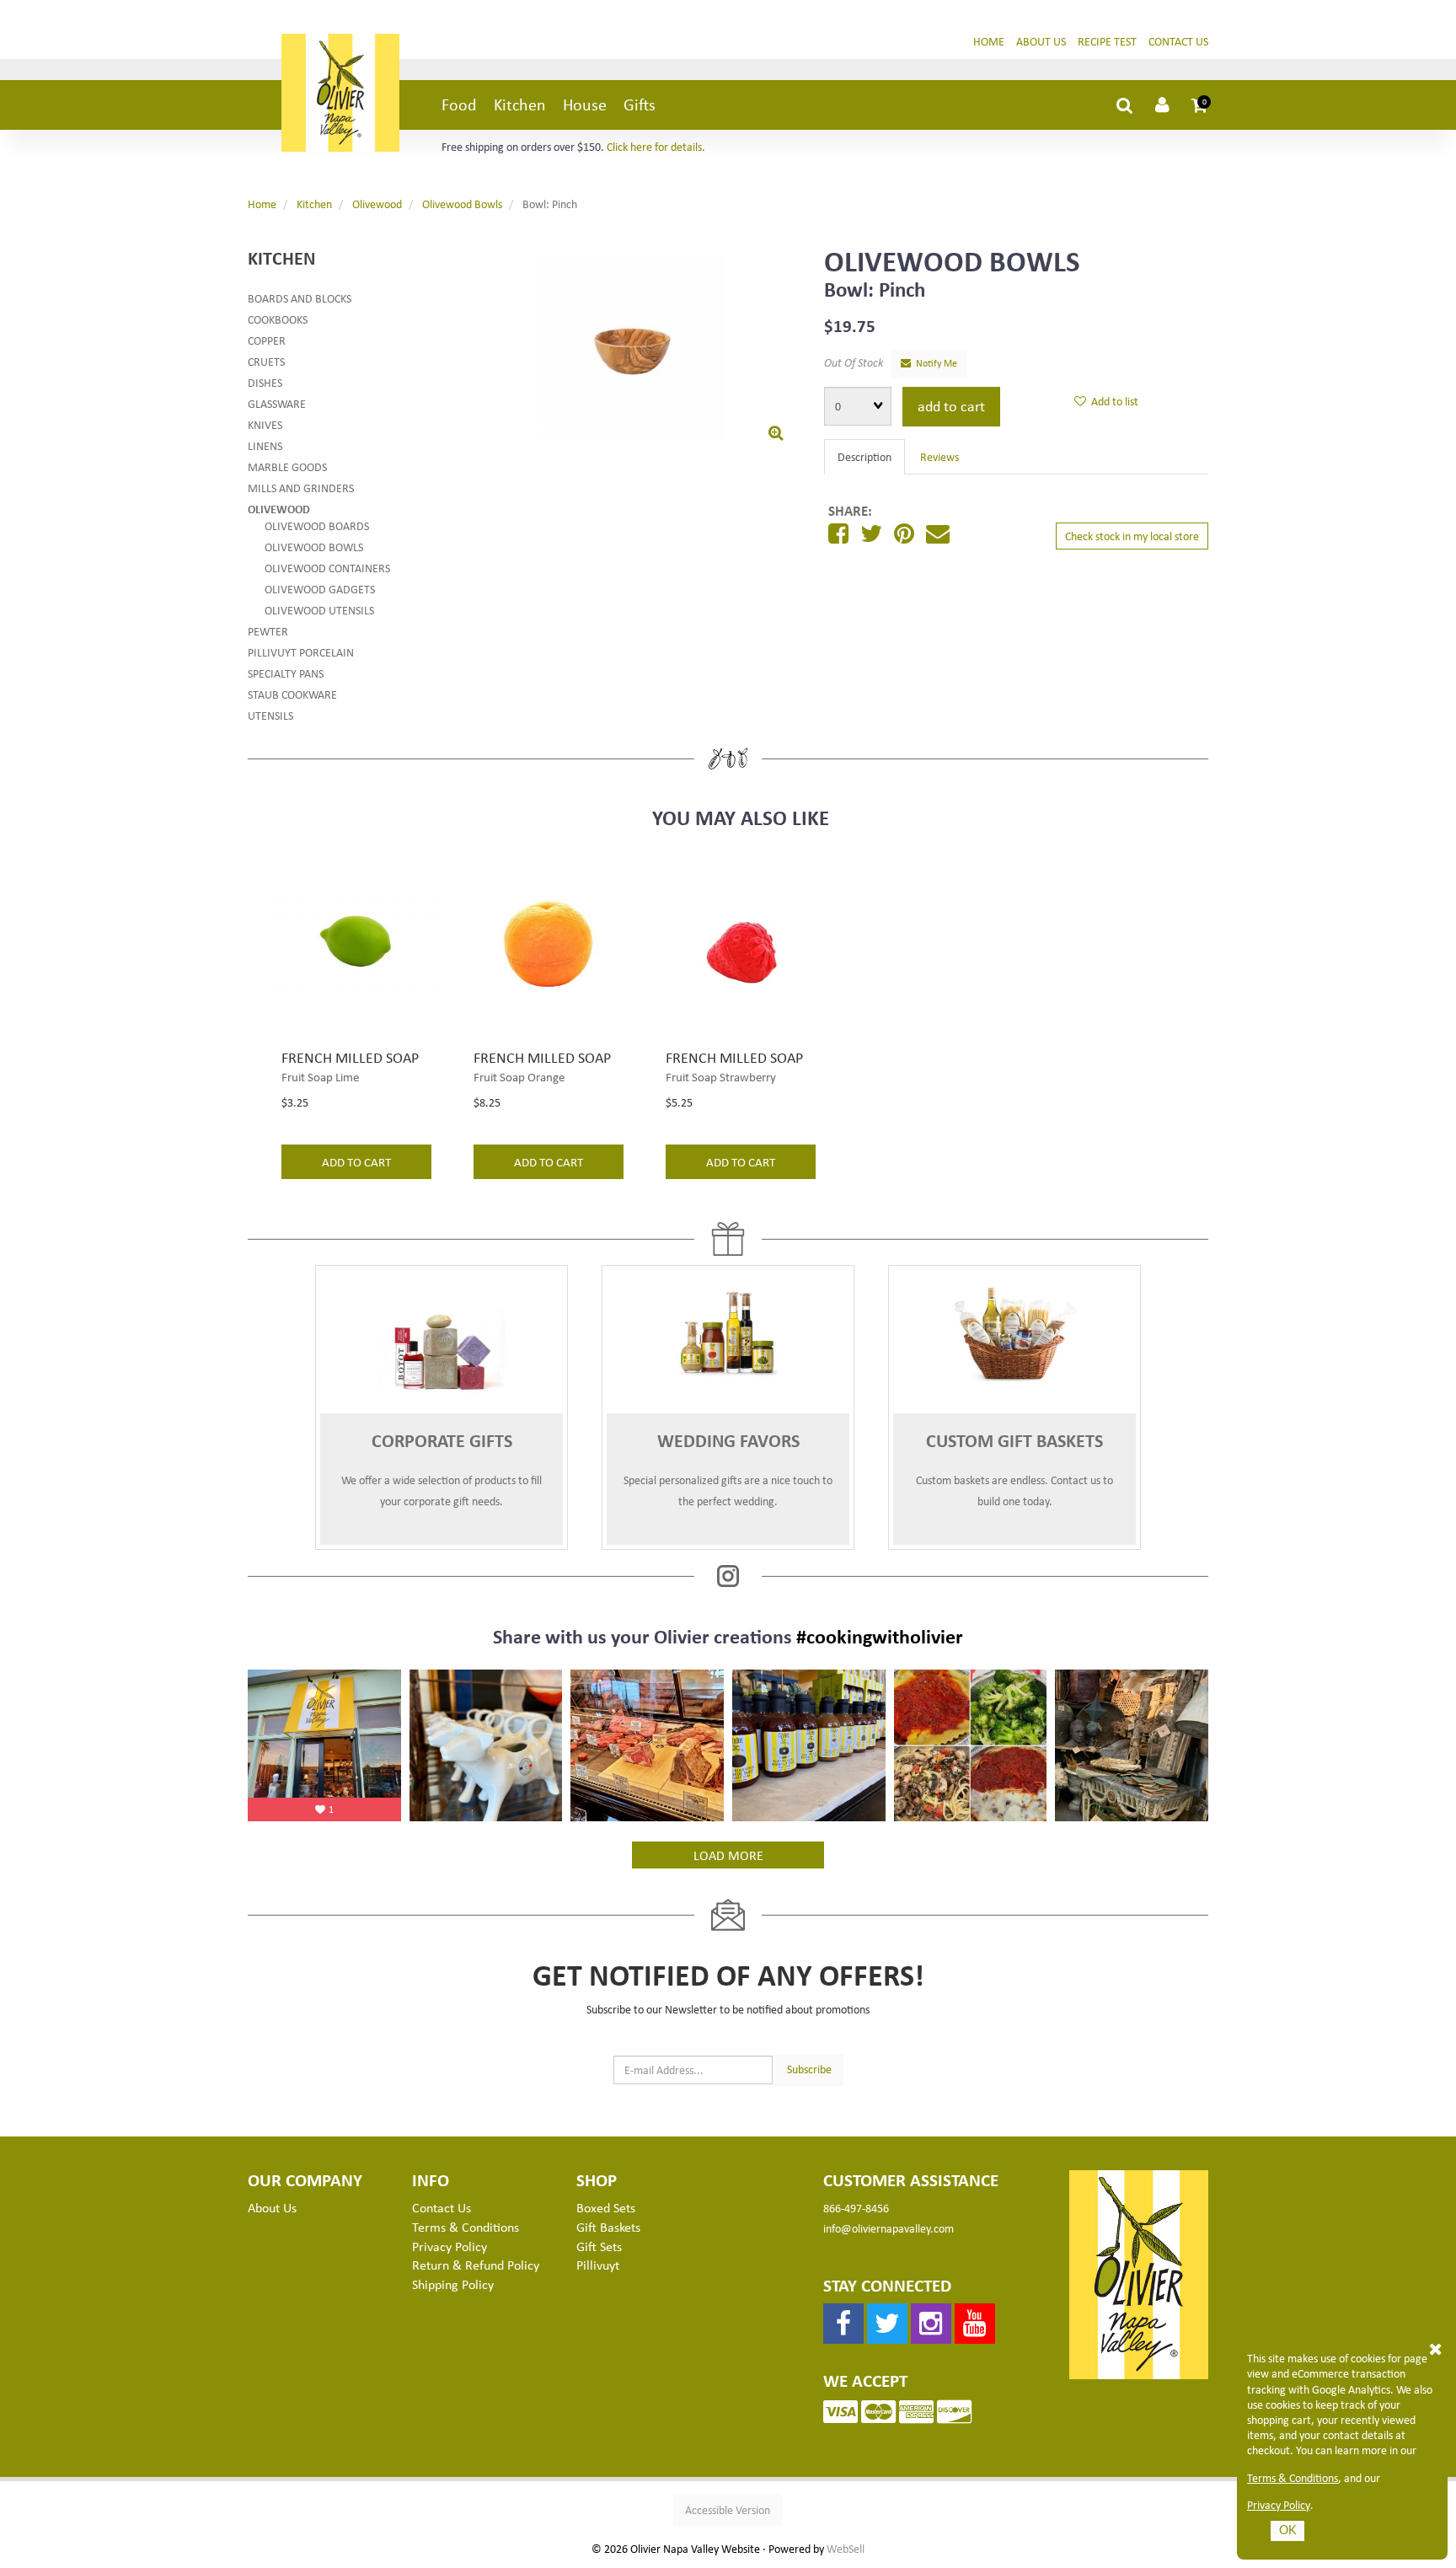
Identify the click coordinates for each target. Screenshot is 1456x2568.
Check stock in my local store (1132, 536)
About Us (1041, 41)
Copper (267, 340)
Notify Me (934, 363)
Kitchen (520, 104)
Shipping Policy (453, 2284)
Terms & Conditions (1293, 2478)
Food (459, 104)
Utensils (270, 715)
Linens (265, 445)
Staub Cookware (292, 694)
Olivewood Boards (317, 525)
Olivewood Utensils (319, 610)
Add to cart (951, 405)
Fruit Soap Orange (519, 1076)
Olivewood (377, 204)
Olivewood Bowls (462, 204)
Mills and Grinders (301, 488)
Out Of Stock (854, 362)
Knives (265, 424)
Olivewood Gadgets (320, 589)
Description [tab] (864, 456)
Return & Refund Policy (476, 2265)
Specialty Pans (286, 673)
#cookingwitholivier (880, 1636)
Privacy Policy (1279, 2505)
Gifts (640, 104)
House (585, 104)
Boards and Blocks (300, 298)
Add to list (1112, 401)
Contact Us (1178, 41)
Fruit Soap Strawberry (721, 1076)
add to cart (356, 1161)
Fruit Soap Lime (320, 1076)
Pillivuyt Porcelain (301, 652)
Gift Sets (599, 2246)
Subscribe (809, 2069)
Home (989, 41)
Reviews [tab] (939, 456)
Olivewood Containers (327, 568)
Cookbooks (278, 319)
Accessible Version (728, 2509)
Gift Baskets (608, 2227)
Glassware (277, 403)
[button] (1200, 105)
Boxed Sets (606, 2207)
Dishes (265, 382)
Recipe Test (1107, 41)
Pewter (268, 631)
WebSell (846, 2549)
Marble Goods (287, 466)
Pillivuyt (598, 2265)
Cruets (266, 361)
